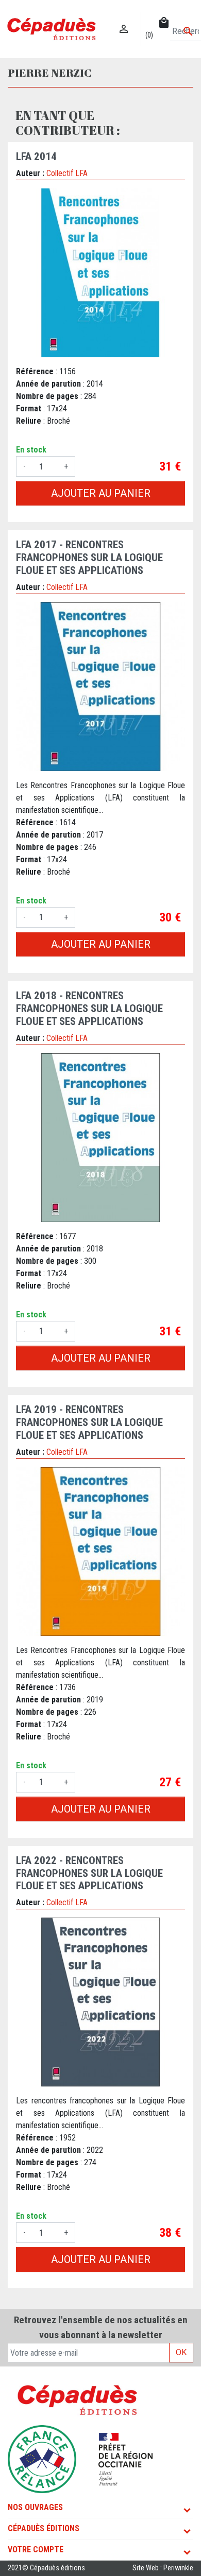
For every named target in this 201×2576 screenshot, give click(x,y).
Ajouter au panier (101, 493)
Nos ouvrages (35, 2507)
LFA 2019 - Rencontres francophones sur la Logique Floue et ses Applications (89, 1422)
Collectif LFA (67, 173)
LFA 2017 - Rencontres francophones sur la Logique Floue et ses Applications (89, 558)
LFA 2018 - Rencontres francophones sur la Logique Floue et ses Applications (89, 1008)
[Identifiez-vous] (124, 18)
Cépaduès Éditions (44, 2528)
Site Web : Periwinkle (163, 2568)
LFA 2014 (36, 156)
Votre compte (36, 2549)
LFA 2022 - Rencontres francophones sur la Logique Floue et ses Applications (89, 1873)
